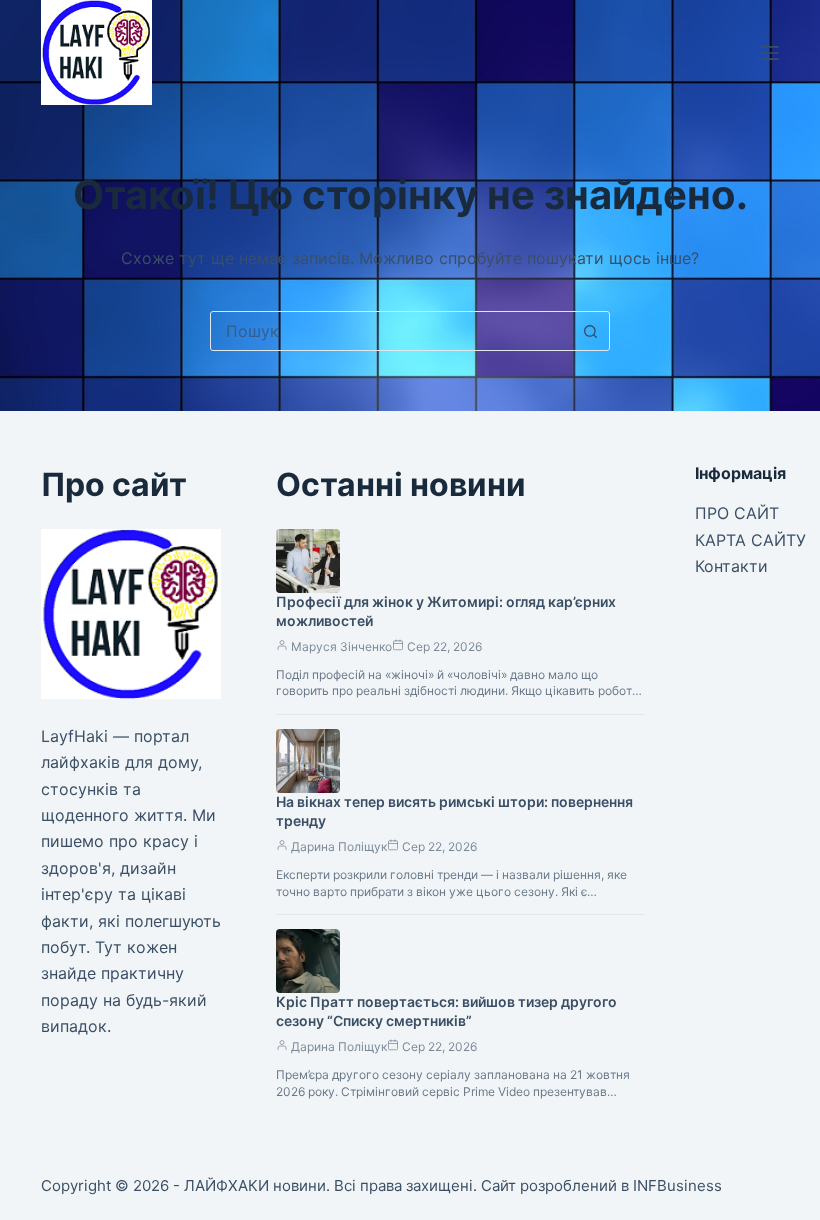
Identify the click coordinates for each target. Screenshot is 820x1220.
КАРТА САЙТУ (750, 540)
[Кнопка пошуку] (590, 331)
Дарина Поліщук (339, 846)
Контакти (731, 566)
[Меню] (770, 53)
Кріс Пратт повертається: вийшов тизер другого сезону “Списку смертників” (446, 1011)
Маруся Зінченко (341, 646)
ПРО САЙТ (737, 513)
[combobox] (391, 331)
